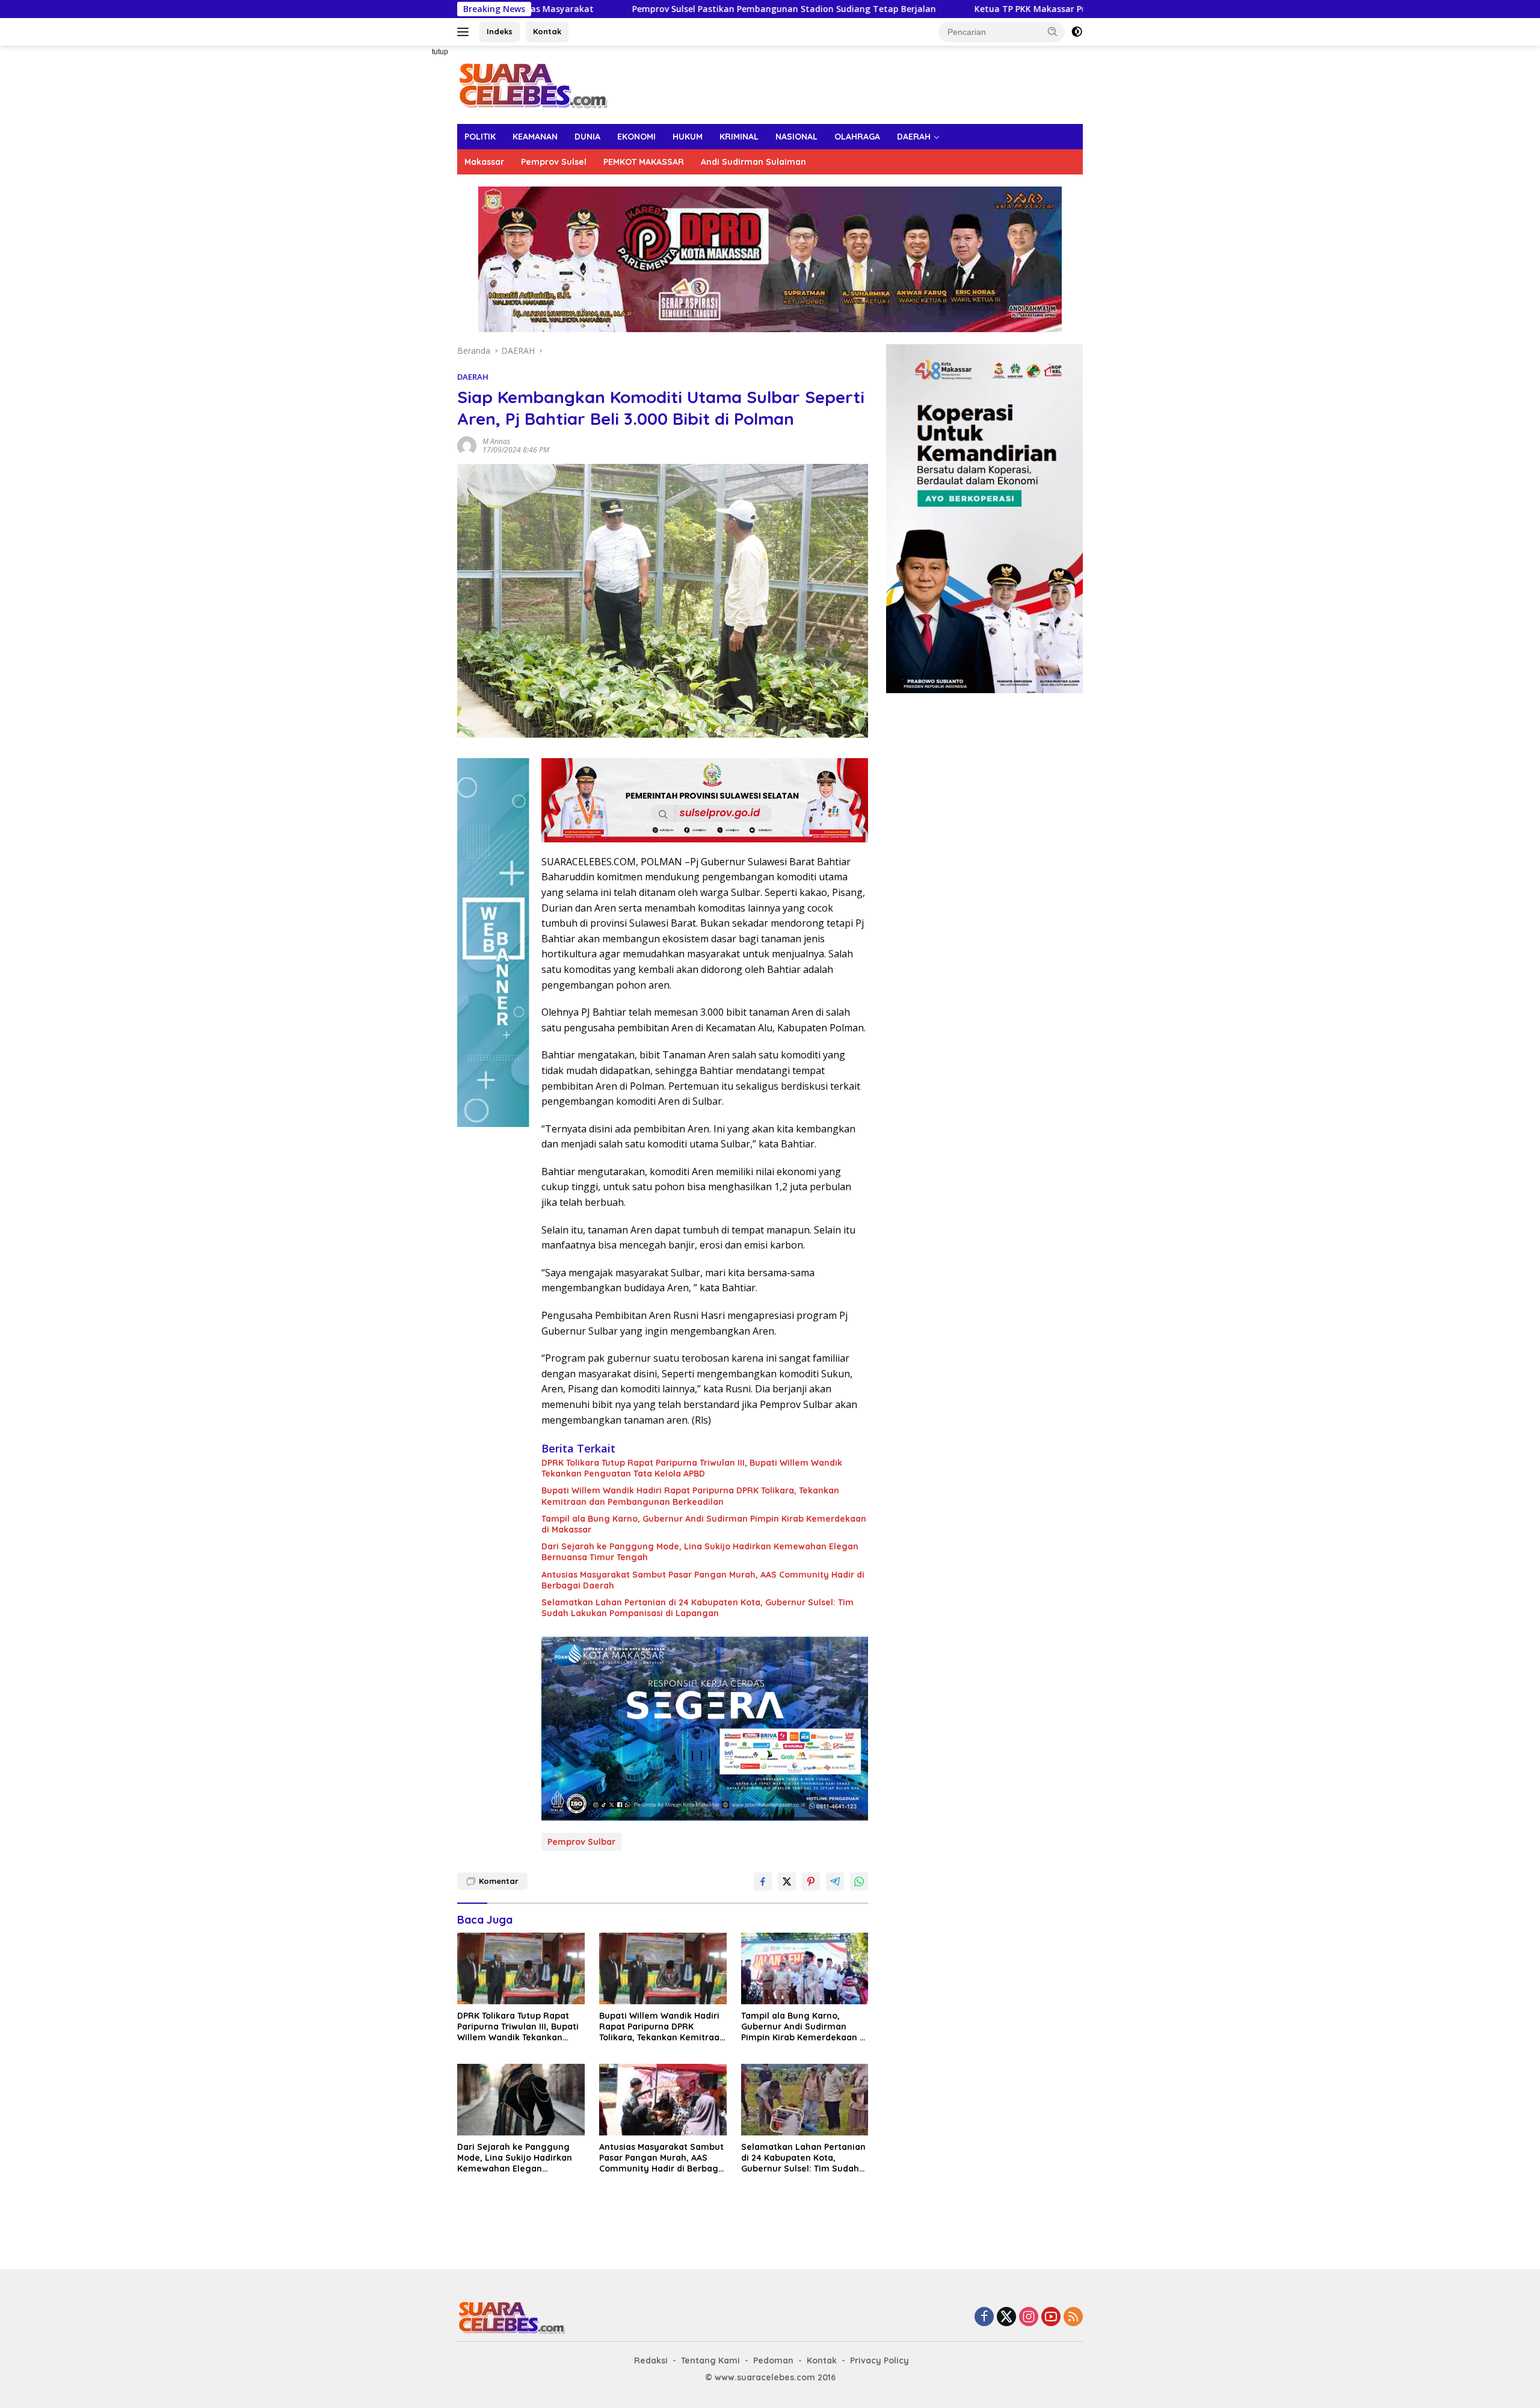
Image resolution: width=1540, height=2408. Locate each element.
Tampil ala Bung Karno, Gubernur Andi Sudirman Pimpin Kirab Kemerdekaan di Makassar (704, 1524)
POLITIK (480, 137)
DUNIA (587, 137)
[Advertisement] (415, 226)
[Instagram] (1029, 2317)
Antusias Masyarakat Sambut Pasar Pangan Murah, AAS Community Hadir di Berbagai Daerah (703, 1580)
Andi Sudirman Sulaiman (753, 162)
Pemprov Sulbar (581, 1842)
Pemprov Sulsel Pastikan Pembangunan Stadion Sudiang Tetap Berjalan (599, 9)
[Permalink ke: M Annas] (467, 444)
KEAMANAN (535, 137)
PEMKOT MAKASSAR (644, 162)
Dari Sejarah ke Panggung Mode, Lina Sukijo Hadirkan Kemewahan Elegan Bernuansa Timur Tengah (700, 1552)
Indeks (500, 31)
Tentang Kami (710, 2360)
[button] (1053, 31)
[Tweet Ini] (787, 1882)
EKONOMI (636, 137)
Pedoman (773, 2360)
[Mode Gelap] (1077, 32)
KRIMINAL (739, 137)
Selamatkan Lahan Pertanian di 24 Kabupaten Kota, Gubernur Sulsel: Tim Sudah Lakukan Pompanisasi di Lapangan (698, 1608)
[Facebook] (984, 2317)
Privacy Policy (879, 2360)
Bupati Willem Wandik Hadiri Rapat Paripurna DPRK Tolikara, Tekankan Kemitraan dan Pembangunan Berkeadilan (690, 1496)
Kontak (547, 31)
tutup (440, 52)
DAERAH (914, 137)
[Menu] (465, 32)
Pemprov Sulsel (554, 162)
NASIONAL (796, 137)
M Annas (496, 441)
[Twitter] (1006, 2317)
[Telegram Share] (835, 1882)
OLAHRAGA (857, 137)
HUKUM (688, 137)
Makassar (484, 162)
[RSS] (1073, 2317)
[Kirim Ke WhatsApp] (859, 1882)
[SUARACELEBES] (533, 84)
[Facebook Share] (763, 1882)
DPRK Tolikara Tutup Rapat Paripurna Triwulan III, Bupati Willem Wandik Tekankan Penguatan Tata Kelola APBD (692, 1468)
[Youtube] (1051, 2317)
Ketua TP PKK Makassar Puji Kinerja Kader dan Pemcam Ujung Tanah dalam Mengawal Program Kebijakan (1014, 9)
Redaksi (651, 2360)
